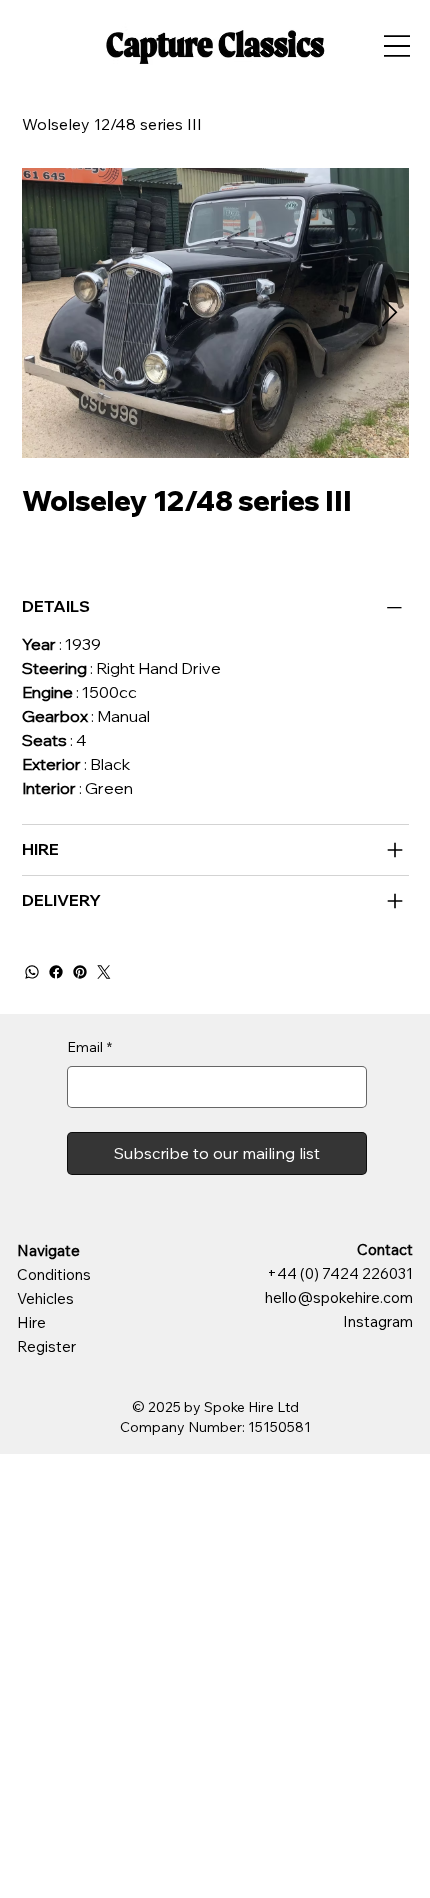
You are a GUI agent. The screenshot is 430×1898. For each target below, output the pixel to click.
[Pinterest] (80, 972)
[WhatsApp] (32, 972)
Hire (31, 1322)
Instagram (378, 1321)
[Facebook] (56, 972)
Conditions (54, 1274)
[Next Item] (390, 313)
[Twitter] (104, 972)
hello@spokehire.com (339, 1297)
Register (46, 1346)
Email (89, 1047)
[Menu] (396, 45)
